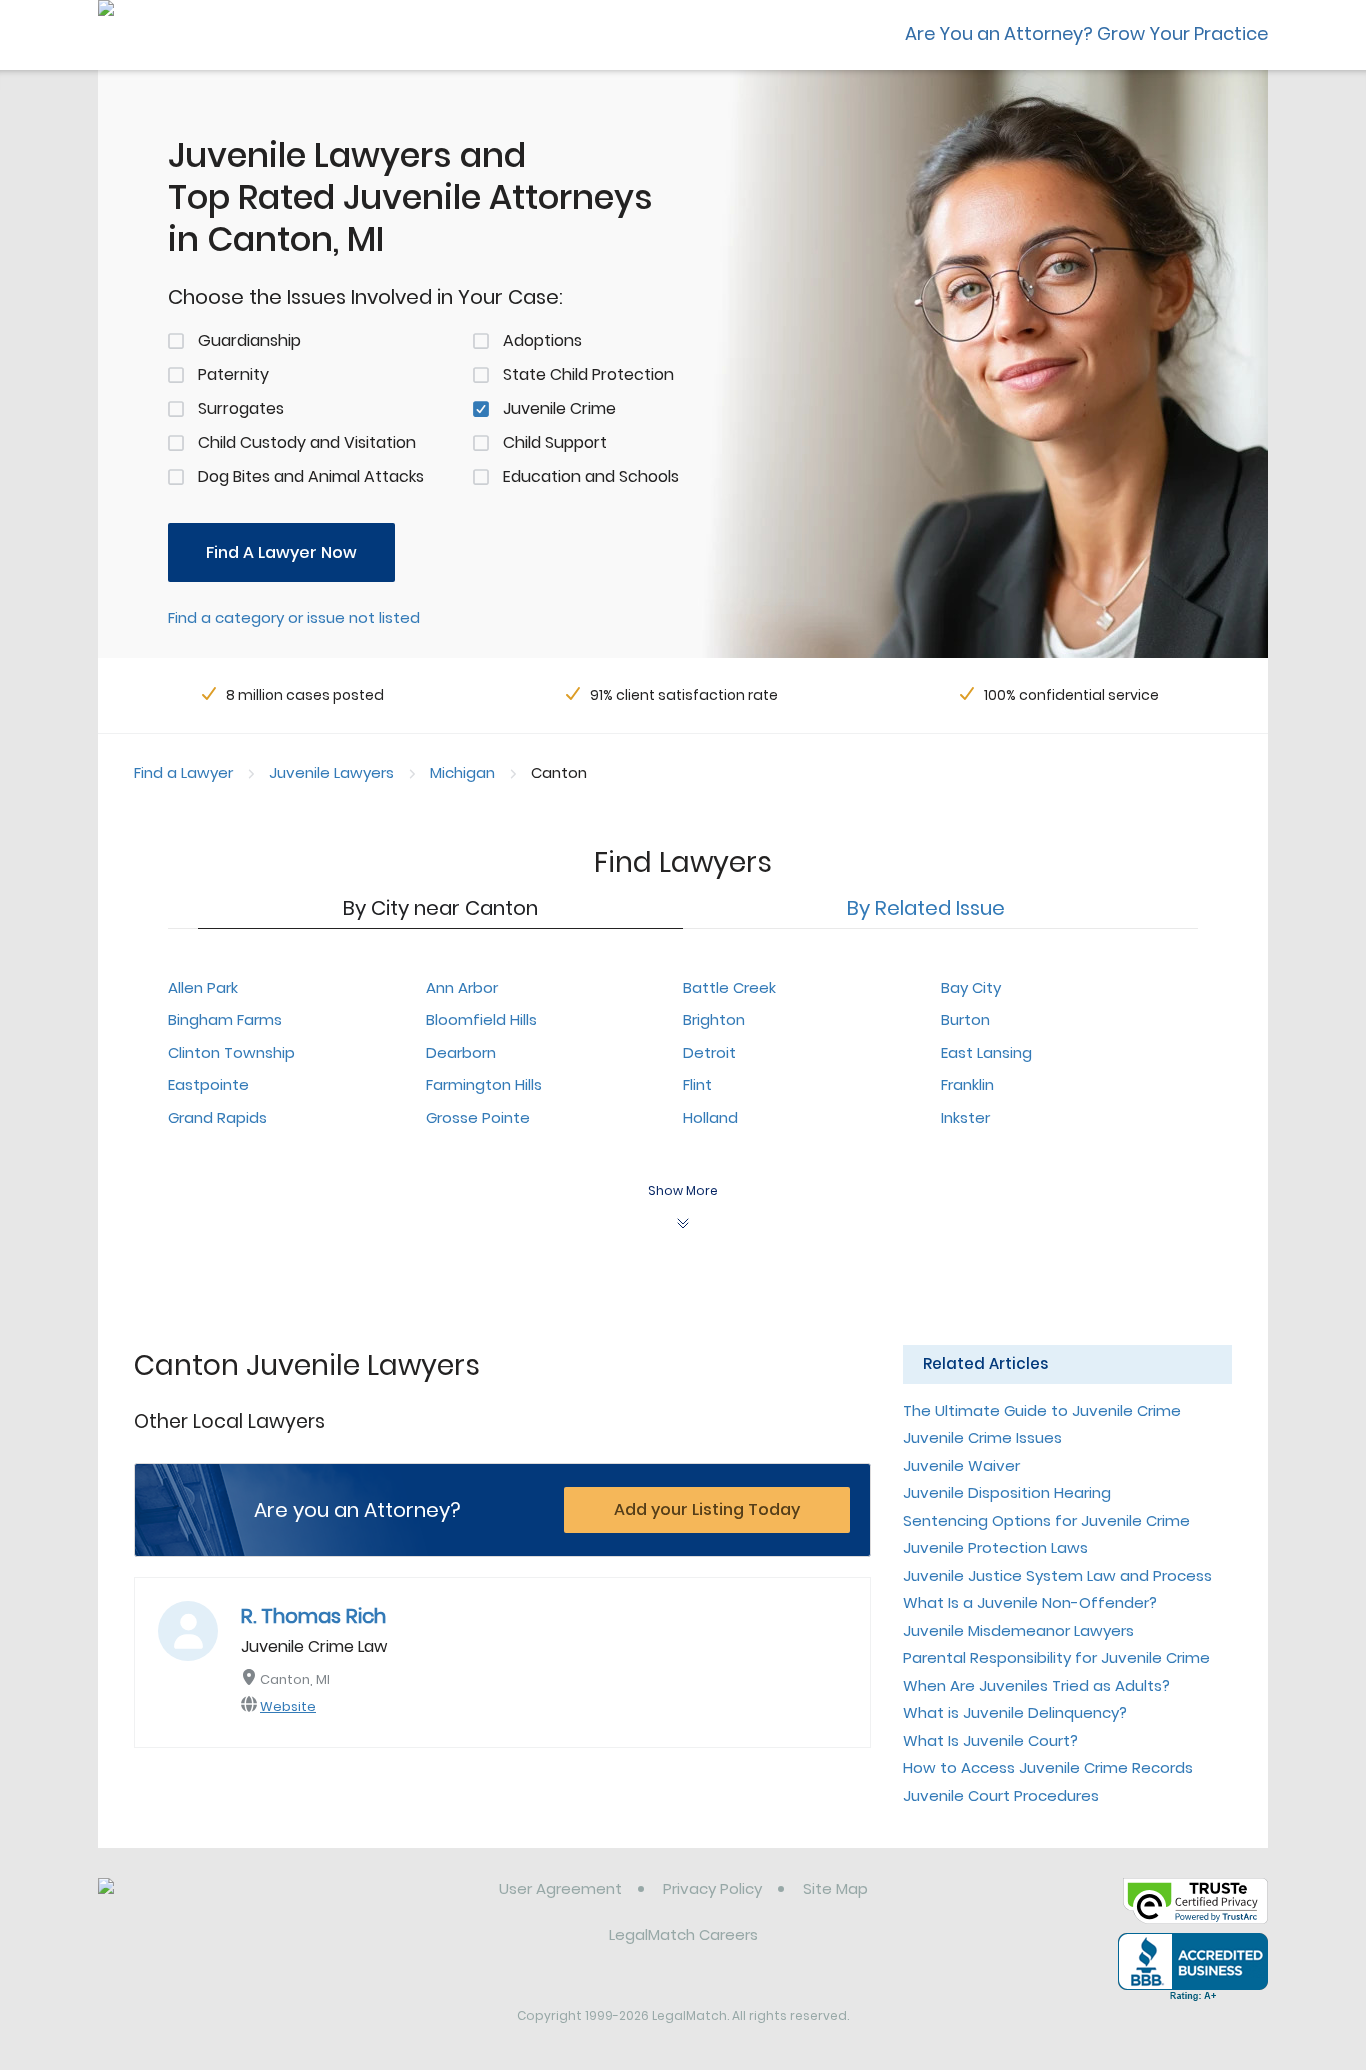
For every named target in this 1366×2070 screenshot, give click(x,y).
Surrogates (241, 408)
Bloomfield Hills (481, 1019)
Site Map (835, 1888)
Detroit (709, 1052)
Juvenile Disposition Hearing (1007, 1492)
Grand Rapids (217, 1117)
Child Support (555, 442)
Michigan (462, 772)
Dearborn (461, 1052)
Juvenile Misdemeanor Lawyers (1018, 1630)
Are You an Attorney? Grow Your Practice (1086, 33)
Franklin (967, 1084)
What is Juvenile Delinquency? (1015, 1712)
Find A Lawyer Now (281, 552)
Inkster (965, 1117)
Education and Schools (591, 476)
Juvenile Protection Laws (995, 1547)
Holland (710, 1117)
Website (288, 1706)
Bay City (971, 987)
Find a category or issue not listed (294, 617)
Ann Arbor (462, 987)
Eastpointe (208, 1084)
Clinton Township (231, 1052)
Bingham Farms (225, 1019)
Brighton (714, 1019)
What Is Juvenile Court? (990, 1740)
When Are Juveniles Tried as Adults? (1036, 1685)
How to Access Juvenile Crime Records (1048, 1767)
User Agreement (560, 1888)
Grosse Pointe (478, 1117)
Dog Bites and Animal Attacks (311, 476)
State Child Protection (588, 374)
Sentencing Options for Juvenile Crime (1046, 1520)
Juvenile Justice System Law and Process (1057, 1575)
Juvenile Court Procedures (1001, 1795)
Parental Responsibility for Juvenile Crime (1056, 1657)
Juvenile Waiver (961, 1465)
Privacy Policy (712, 1888)
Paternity (233, 374)
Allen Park (203, 987)
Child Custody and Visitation (307, 442)
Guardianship (249, 340)
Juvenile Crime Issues (982, 1437)
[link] (200, 1904)
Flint (697, 1084)
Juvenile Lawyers (331, 772)
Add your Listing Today (707, 1509)
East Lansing (986, 1052)
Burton (965, 1019)
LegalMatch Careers (683, 1934)
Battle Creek (729, 987)
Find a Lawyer (183, 772)
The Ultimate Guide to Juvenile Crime (1042, 1410)
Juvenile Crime (559, 408)
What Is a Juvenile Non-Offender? (1030, 1602)
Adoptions (542, 340)
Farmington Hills (484, 1084)
